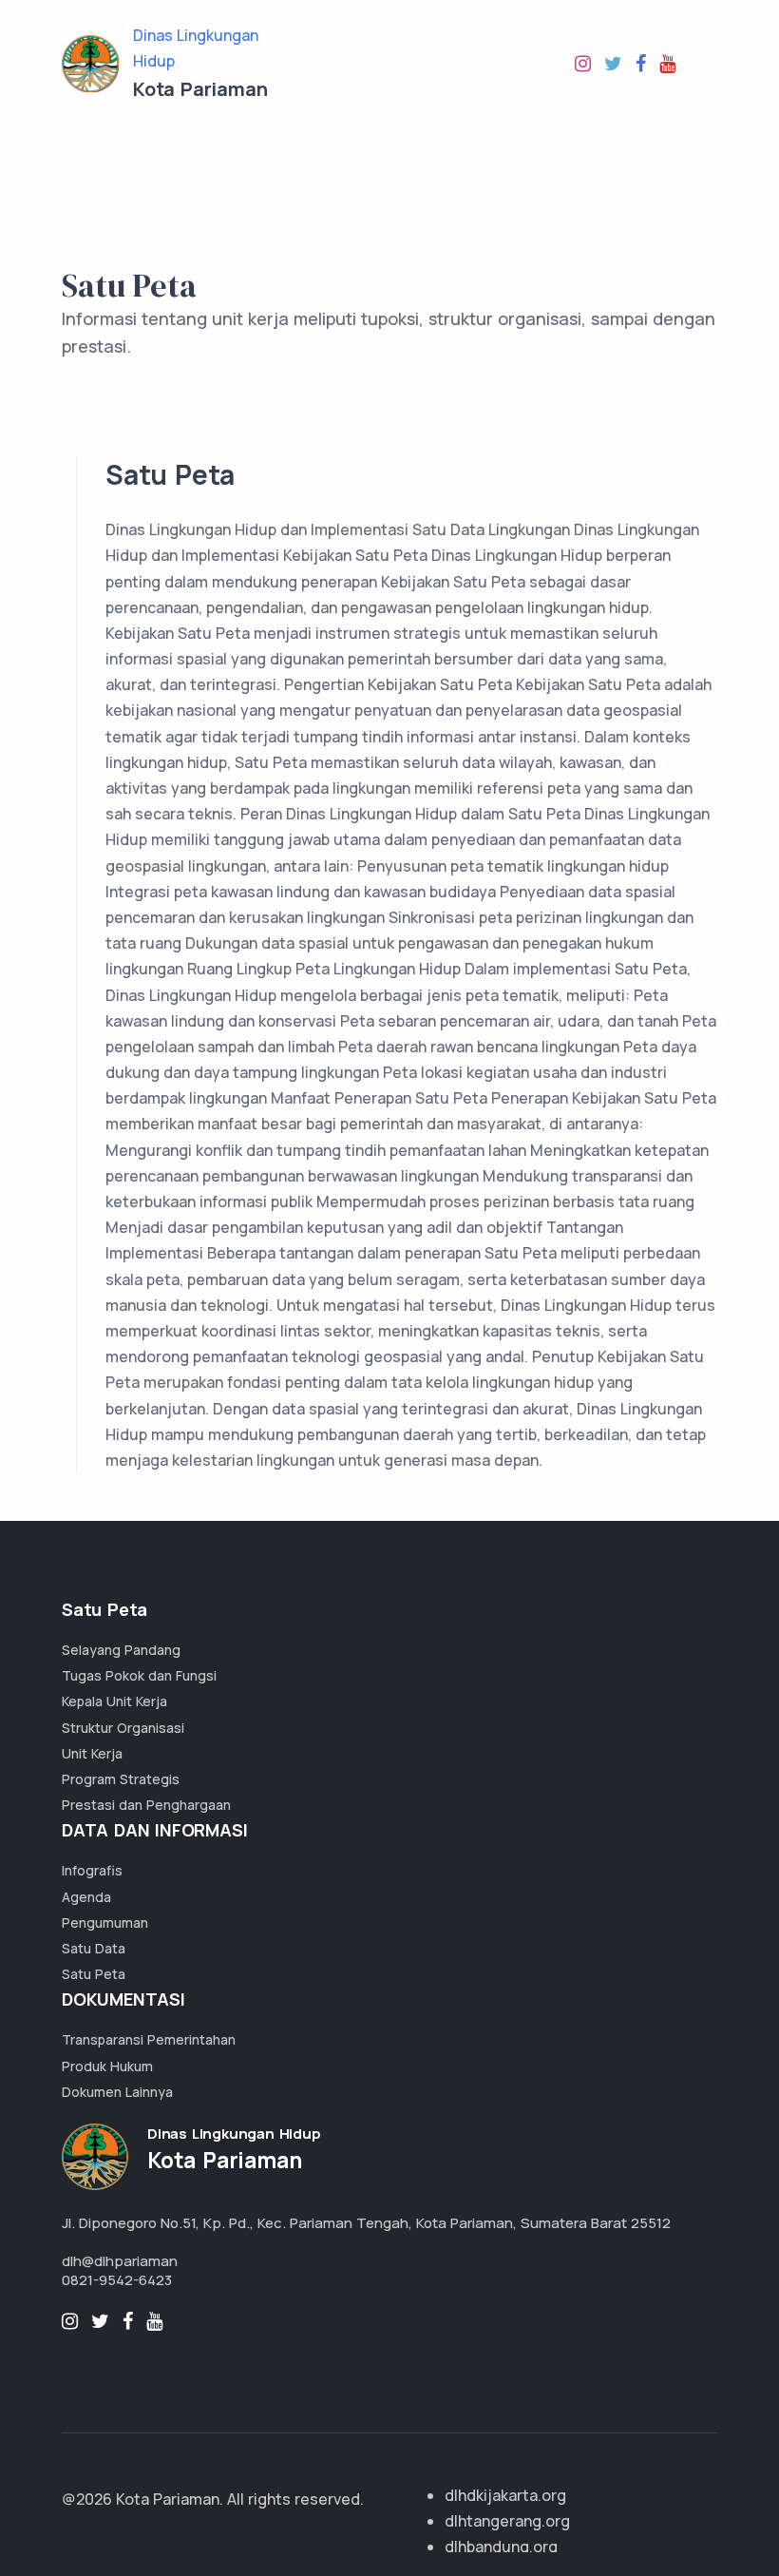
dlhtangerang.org (507, 2521)
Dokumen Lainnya (117, 2092)
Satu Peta (94, 1974)
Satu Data (94, 1948)
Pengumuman (105, 1922)
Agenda (86, 1897)
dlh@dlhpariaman (120, 2261)
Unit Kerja (92, 1753)
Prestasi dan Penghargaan (146, 1805)
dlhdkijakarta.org (505, 2495)
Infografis (92, 1870)
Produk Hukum (107, 2066)
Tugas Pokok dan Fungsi (139, 1675)
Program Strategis (121, 1779)
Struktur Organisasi (123, 1728)
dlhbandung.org (501, 2547)
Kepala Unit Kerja (114, 1701)
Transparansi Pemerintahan (149, 2039)
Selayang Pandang (121, 1650)
